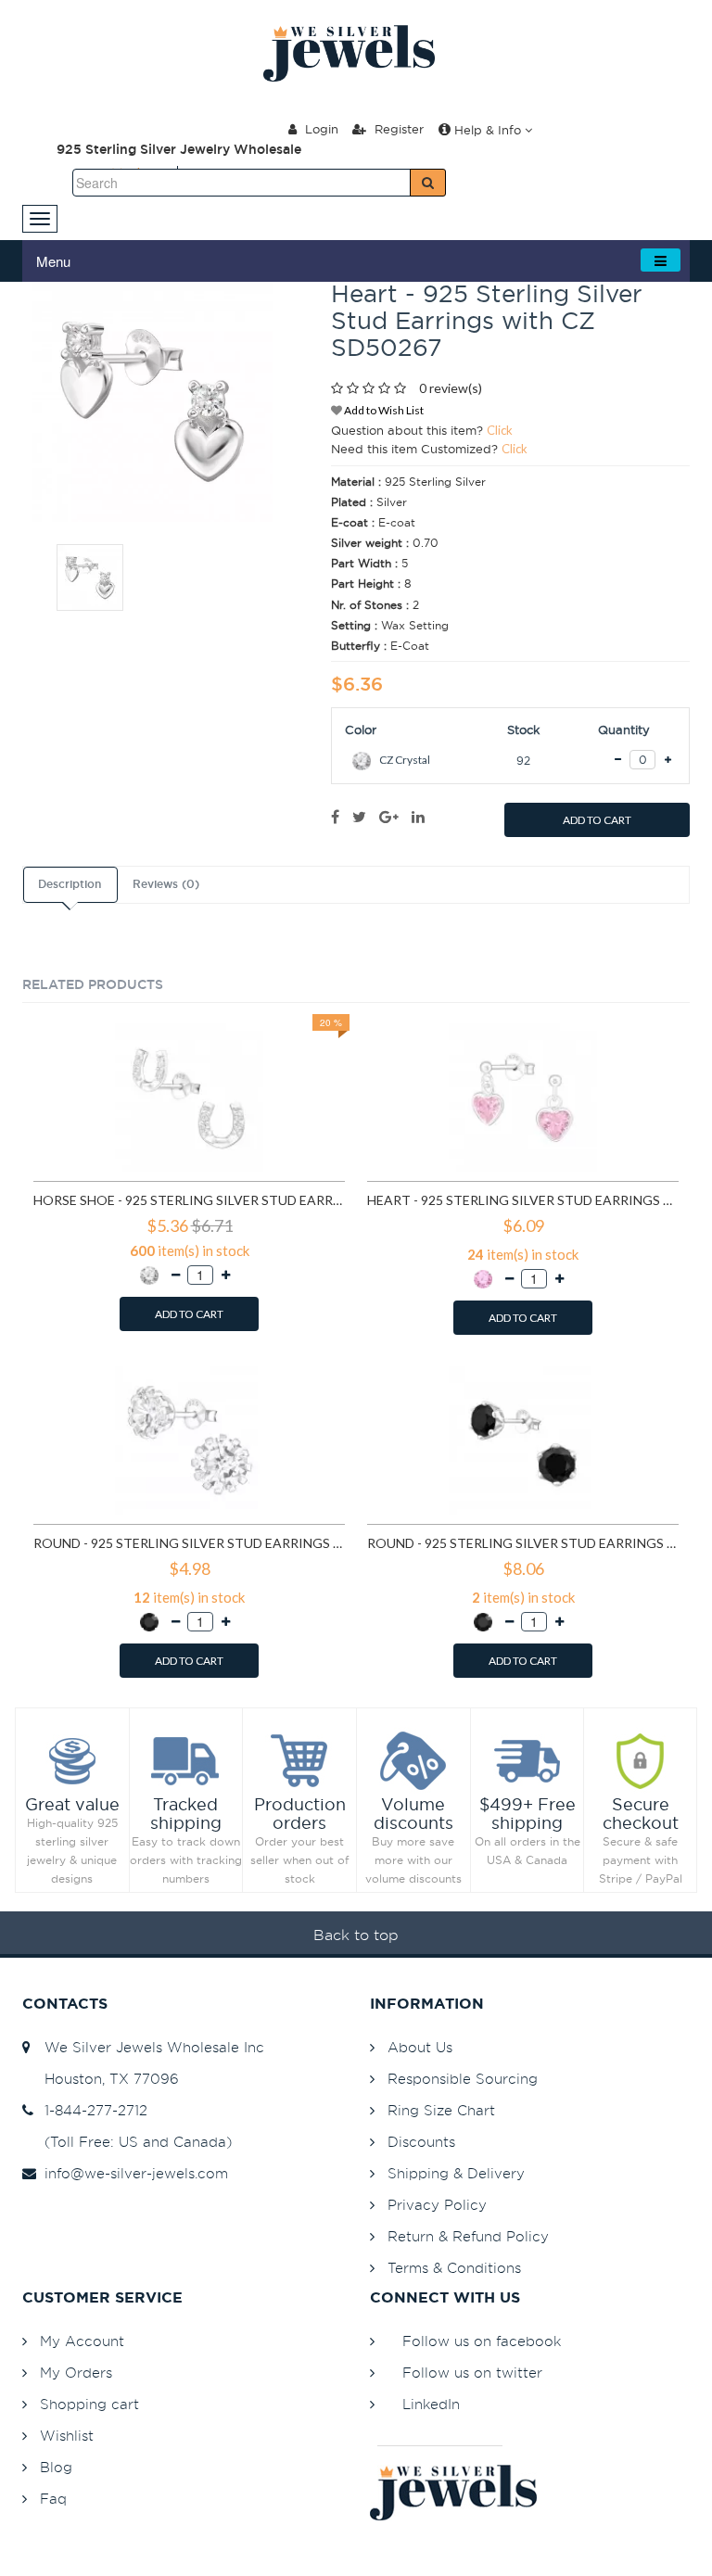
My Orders (76, 2373)
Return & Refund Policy (468, 2236)
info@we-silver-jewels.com (132, 2173)
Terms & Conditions (454, 2268)
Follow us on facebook (482, 2341)
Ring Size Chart (441, 2110)
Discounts (421, 2142)
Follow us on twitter (472, 2373)
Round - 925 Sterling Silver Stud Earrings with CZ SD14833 (189, 1543)
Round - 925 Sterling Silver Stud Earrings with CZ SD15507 (523, 1543)
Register (397, 129)
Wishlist (67, 2436)
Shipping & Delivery (456, 2173)
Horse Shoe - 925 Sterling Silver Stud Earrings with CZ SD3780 (189, 1200)
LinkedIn (431, 2404)
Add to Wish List (383, 410)
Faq (53, 2499)
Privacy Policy (437, 2205)
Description (70, 884)
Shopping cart (89, 2404)
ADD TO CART (597, 820)
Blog (56, 2467)
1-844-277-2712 (91, 2110)
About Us (420, 2047)
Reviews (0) (166, 884)
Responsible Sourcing (463, 2079)
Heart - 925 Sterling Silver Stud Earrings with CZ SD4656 (523, 1200)
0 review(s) (451, 388)
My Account (82, 2341)
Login (320, 129)
